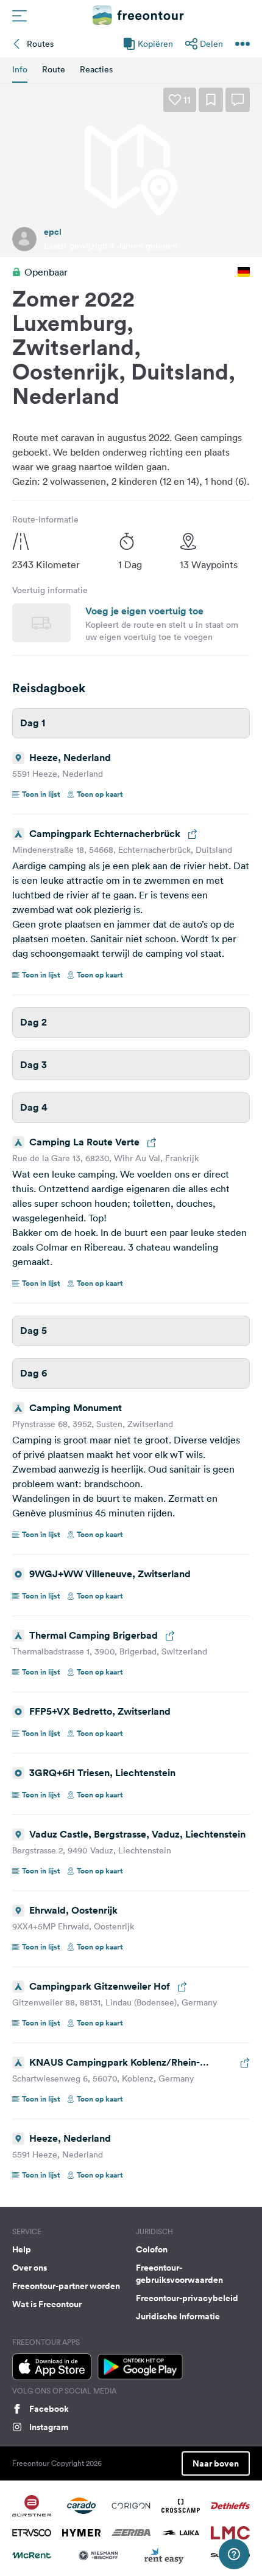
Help (22, 2249)
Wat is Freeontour (47, 2304)
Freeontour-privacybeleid (187, 2298)
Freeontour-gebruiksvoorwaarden (179, 2274)
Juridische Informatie (178, 2316)
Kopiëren (155, 44)
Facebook (49, 2409)
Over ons (30, 2268)
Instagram (49, 2427)
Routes (40, 44)
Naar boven (216, 2463)
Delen (211, 44)
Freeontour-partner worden (66, 2286)
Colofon (152, 2249)
